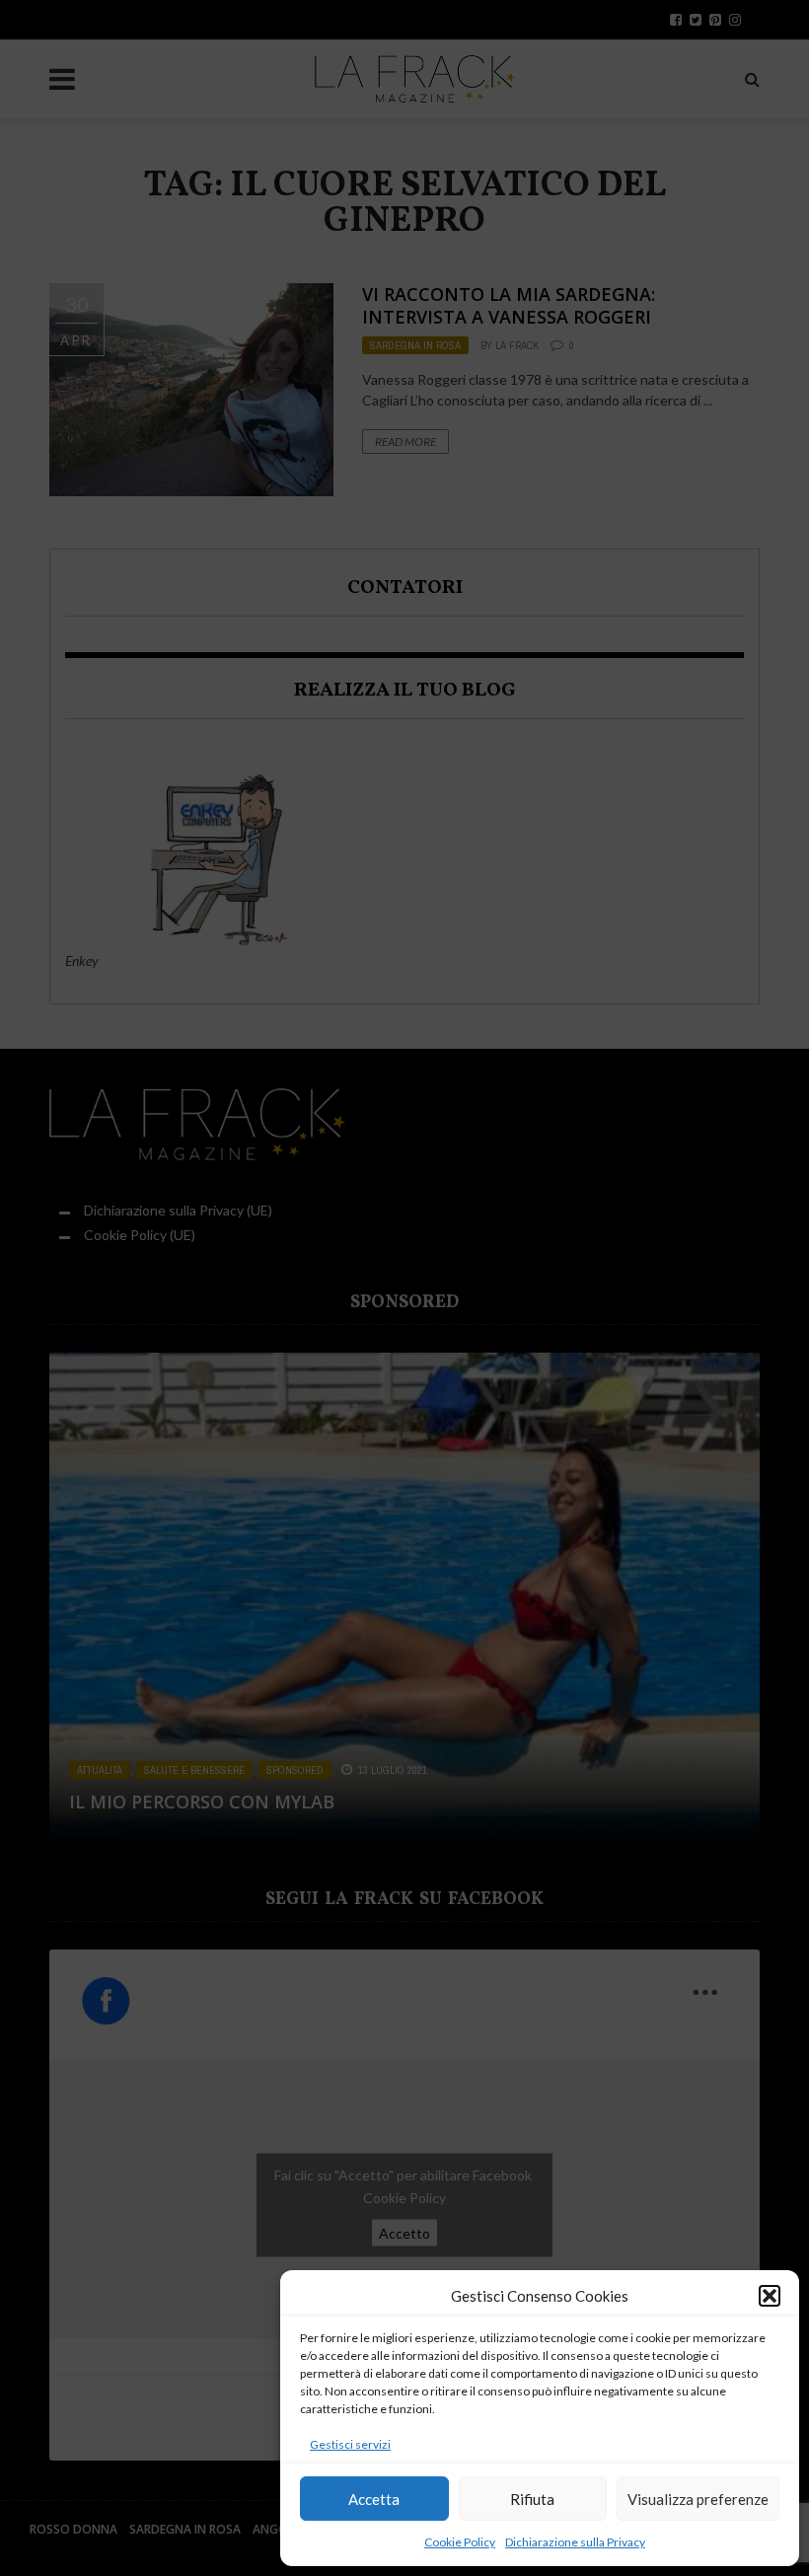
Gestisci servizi (350, 2444)
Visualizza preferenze (698, 2499)
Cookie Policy (460, 2542)
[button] (770, 2296)
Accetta (374, 2499)
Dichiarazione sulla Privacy (575, 2542)
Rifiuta (532, 2499)
